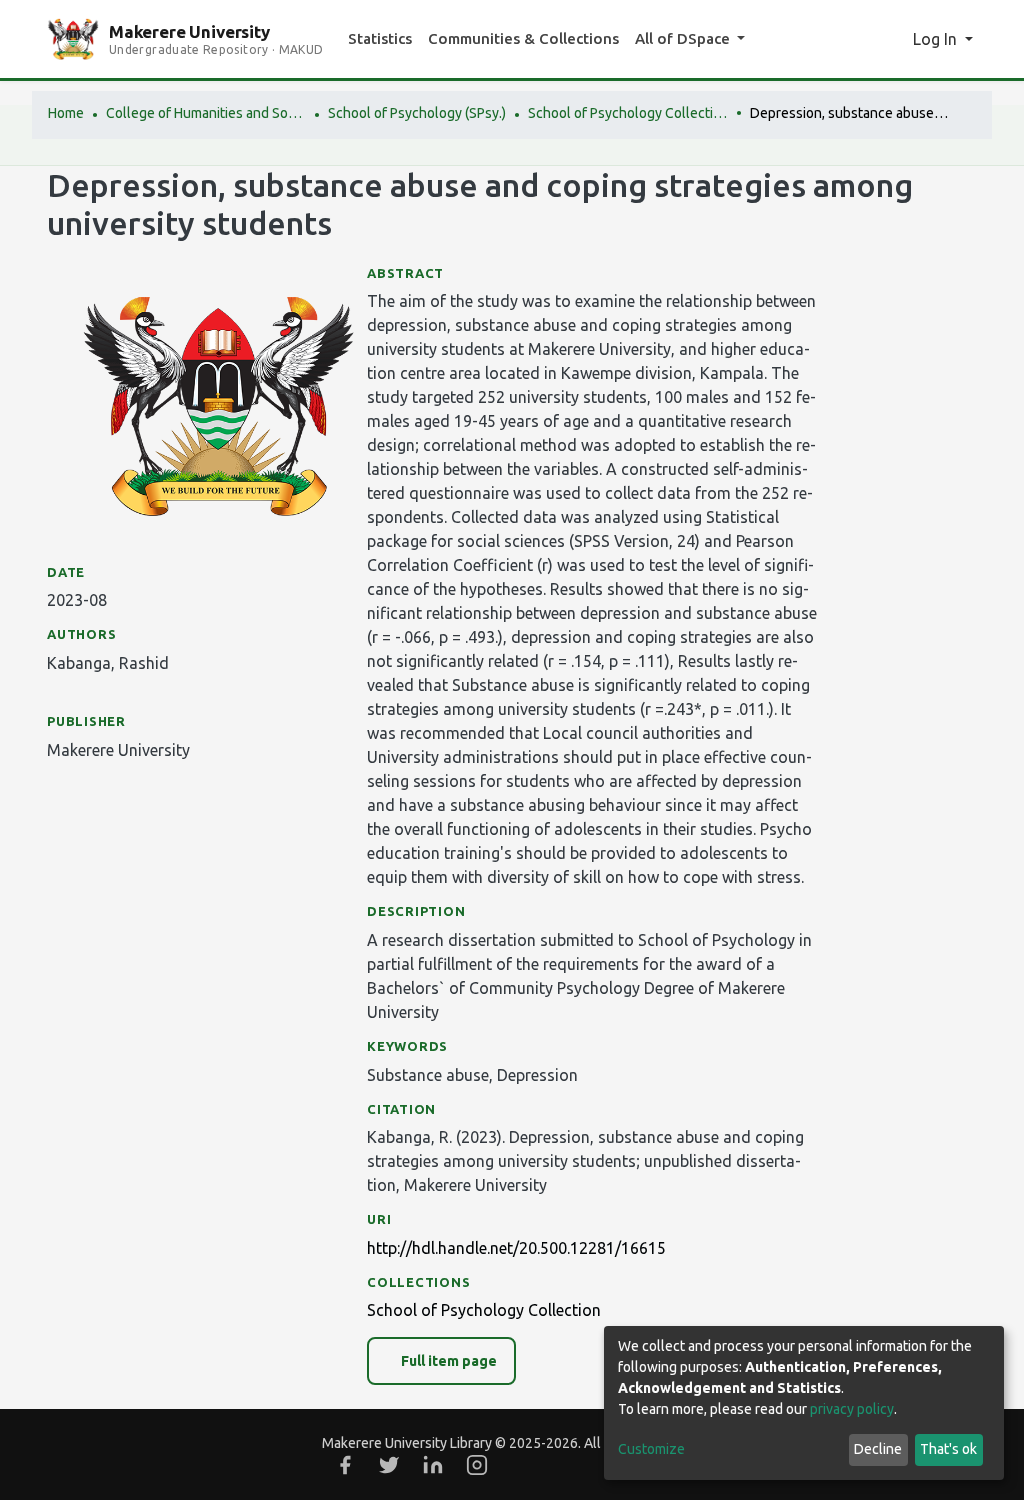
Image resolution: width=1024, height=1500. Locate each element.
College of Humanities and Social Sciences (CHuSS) (206, 113)
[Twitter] (389, 1465)
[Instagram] (477, 1465)
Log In (937, 39)
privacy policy (852, 1409)
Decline (878, 1449)
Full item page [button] (447, 1361)
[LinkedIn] (433, 1465)
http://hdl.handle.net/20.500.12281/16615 (516, 1248)
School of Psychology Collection (628, 113)
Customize (651, 1449)
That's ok (948, 1449)
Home (66, 113)
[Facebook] (345, 1465)
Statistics (380, 38)
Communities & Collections (523, 38)
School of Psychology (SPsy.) (417, 113)
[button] (891, 39)
